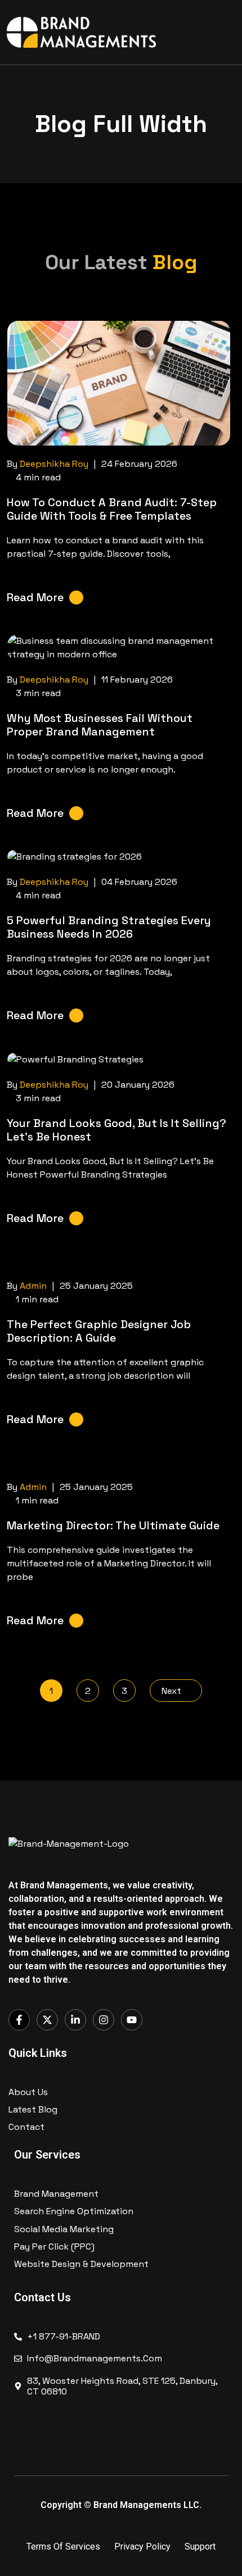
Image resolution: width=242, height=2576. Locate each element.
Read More (35, 597)
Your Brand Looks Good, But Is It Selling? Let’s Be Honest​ (116, 1130)
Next (172, 1691)
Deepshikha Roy (54, 464)
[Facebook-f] (19, 2020)
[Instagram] (104, 2020)
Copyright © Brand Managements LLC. (121, 2505)
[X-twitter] (47, 2020)
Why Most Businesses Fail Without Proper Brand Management (100, 725)
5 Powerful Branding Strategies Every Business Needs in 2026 (109, 927)
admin (33, 1286)
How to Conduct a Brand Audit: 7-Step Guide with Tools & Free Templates (112, 509)
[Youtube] (132, 2020)
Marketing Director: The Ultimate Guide (113, 1525)
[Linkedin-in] (75, 2020)
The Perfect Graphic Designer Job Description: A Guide (99, 1331)
